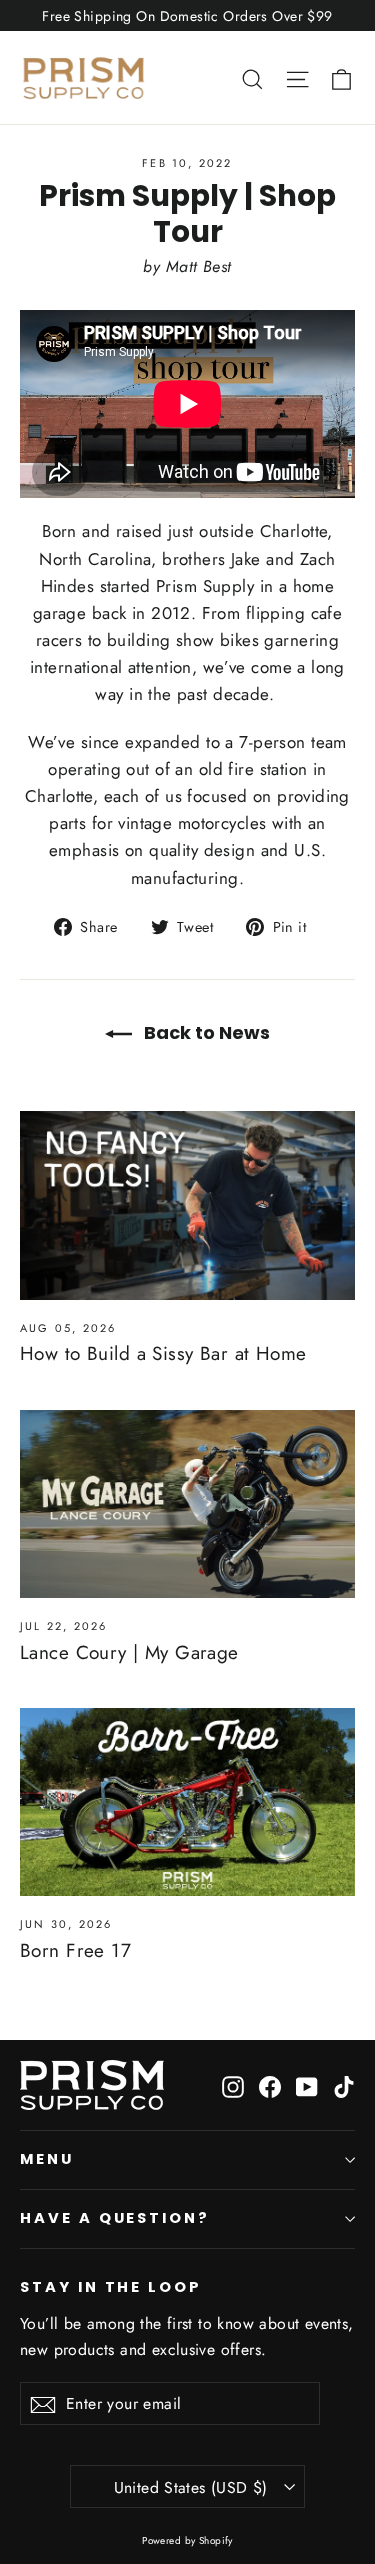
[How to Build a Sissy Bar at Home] (187, 1205)
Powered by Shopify (187, 2540)
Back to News (205, 1032)
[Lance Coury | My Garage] (187, 1504)
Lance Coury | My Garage (129, 1652)
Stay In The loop (111, 2287)
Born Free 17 (75, 1950)
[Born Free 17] (187, 1802)
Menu (47, 2159)
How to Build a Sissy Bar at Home (163, 1353)
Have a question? (115, 2218)
